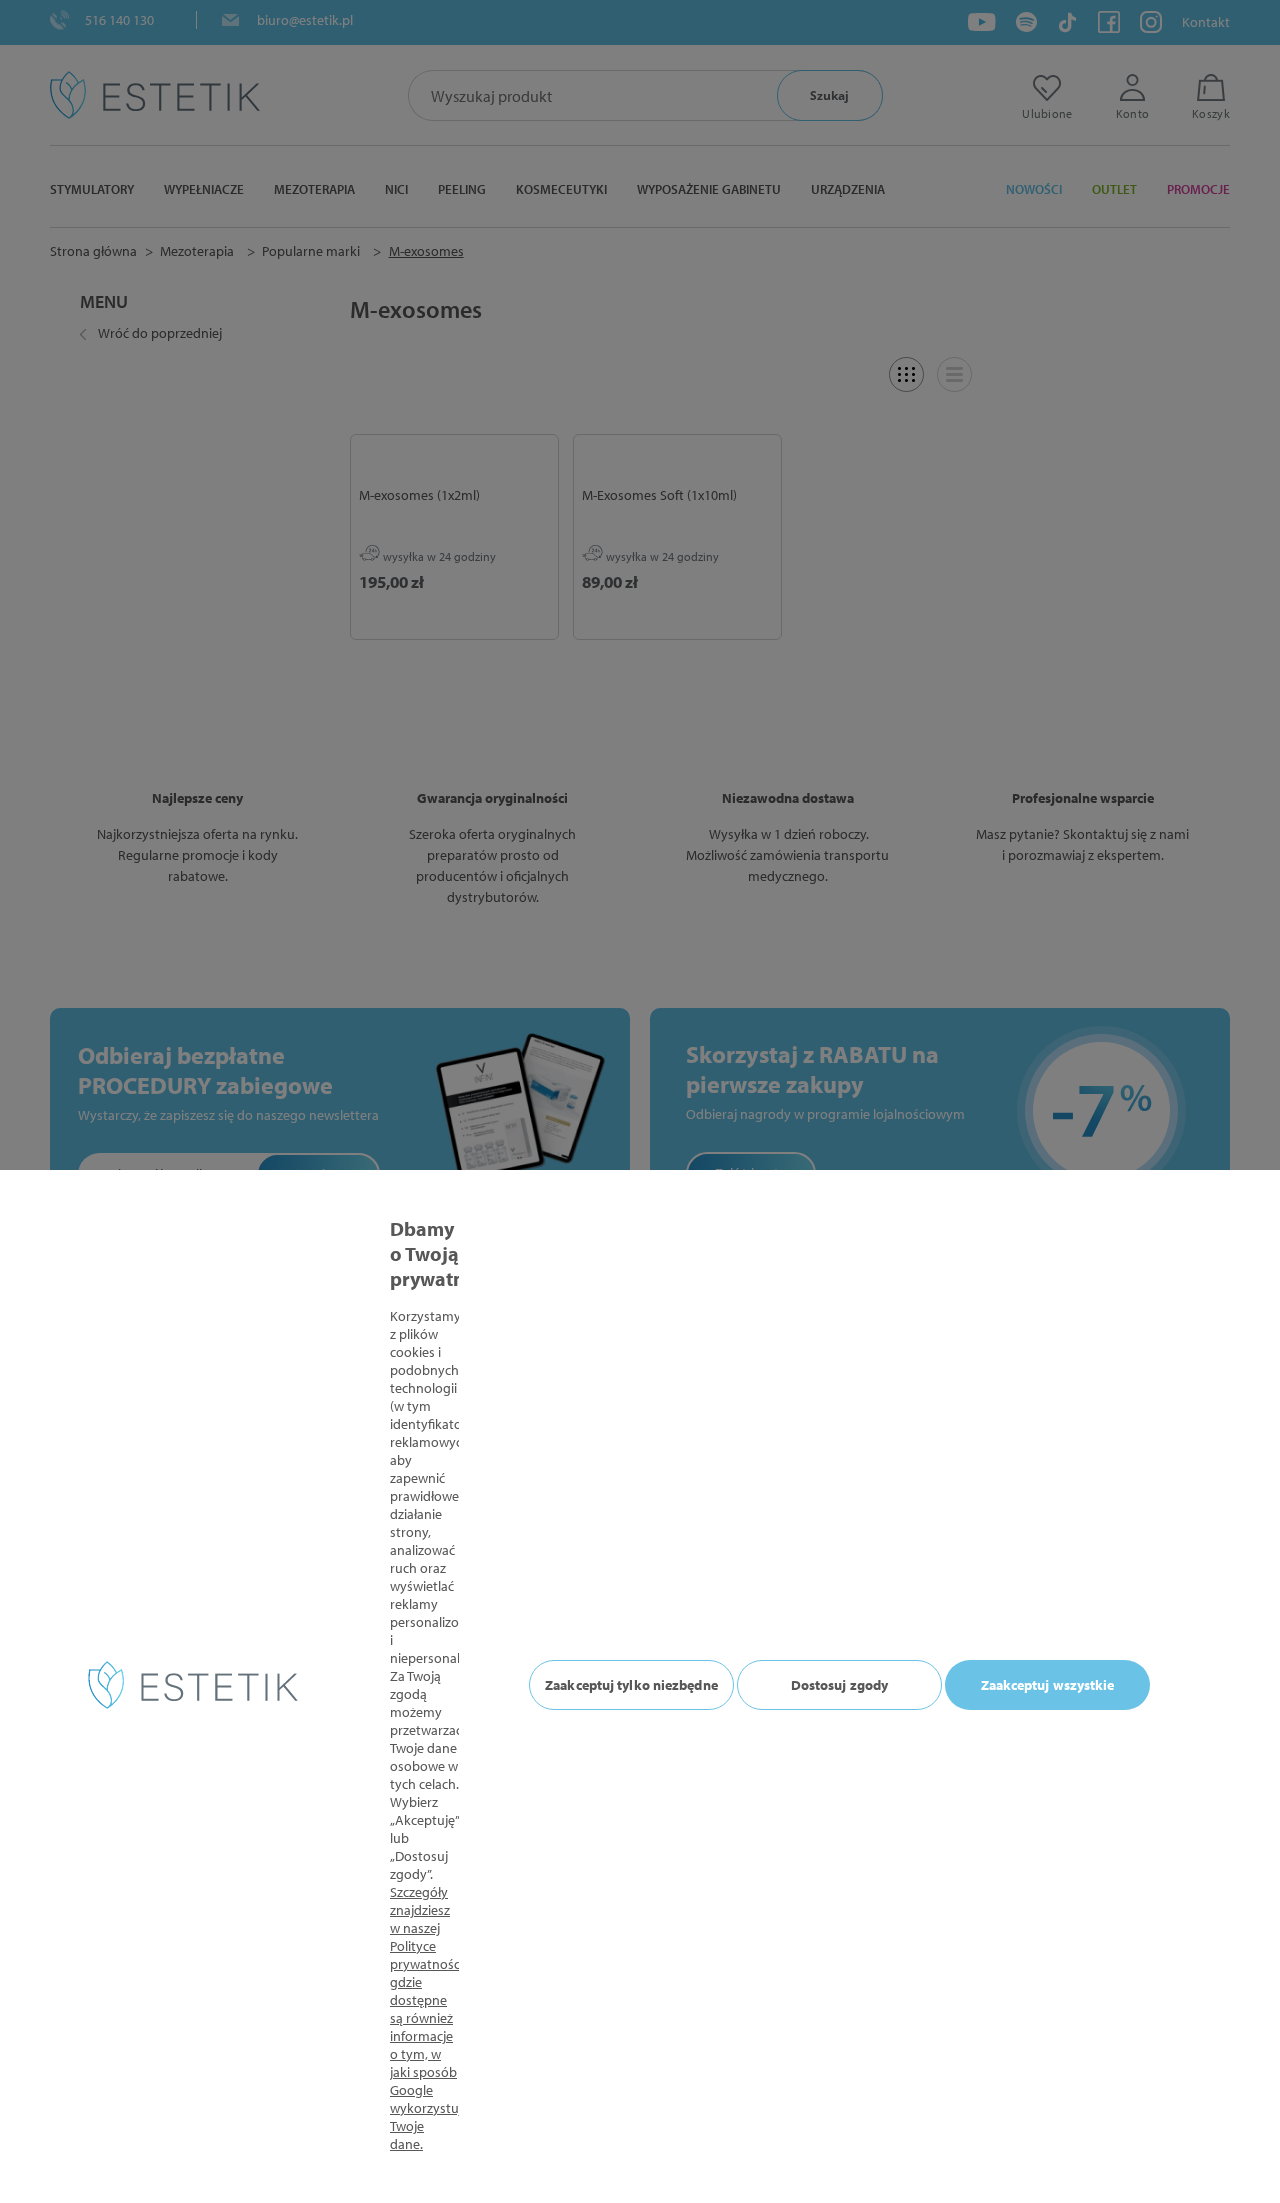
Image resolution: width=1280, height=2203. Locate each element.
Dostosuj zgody (839, 1685)
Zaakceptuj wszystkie (1048, 1685)
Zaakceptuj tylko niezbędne (631, 1685)
